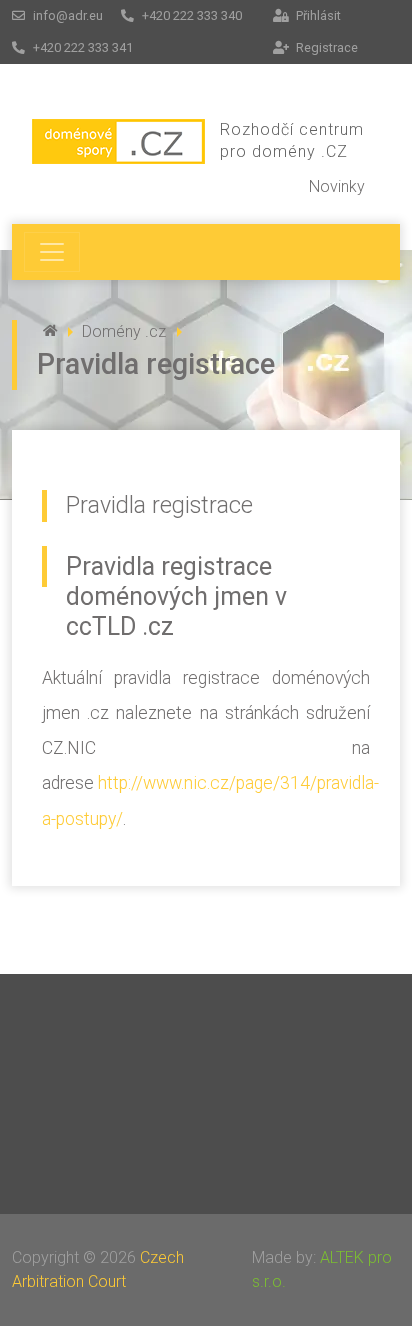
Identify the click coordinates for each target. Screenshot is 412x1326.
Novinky (337, 186)
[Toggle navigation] (52, 252)
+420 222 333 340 (190, 15)
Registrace (325, 47)
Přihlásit (317, 15)
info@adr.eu (66, 15)
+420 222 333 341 (81, 47)
